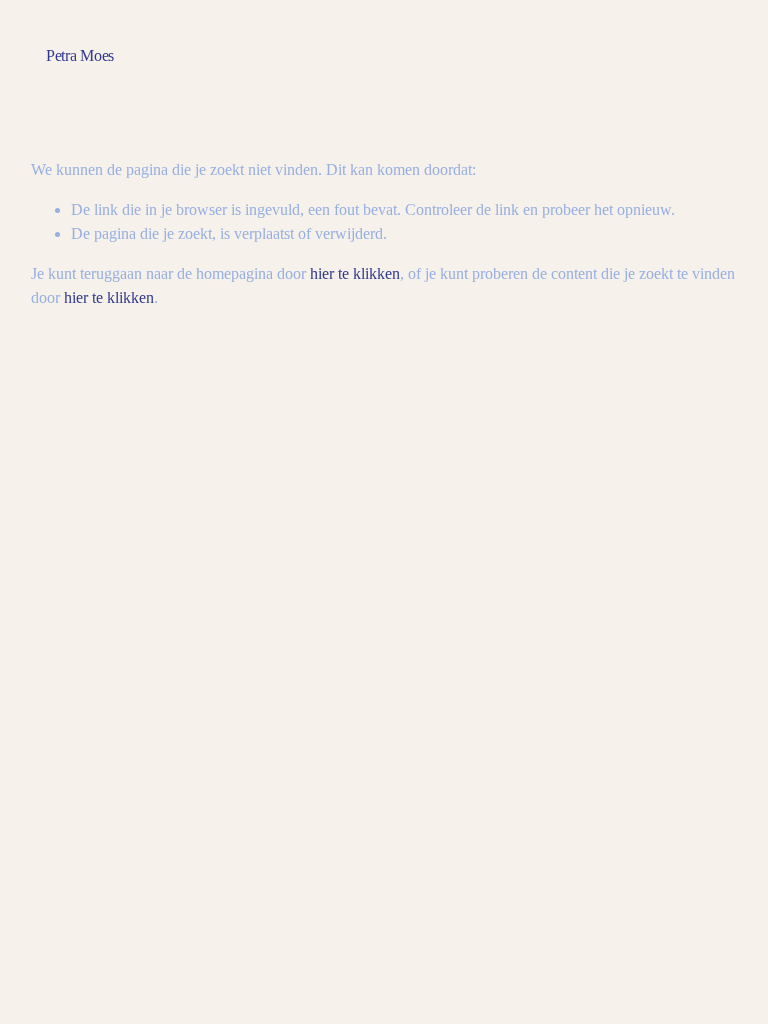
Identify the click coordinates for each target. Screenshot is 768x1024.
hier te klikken (355, 273)
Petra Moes (80, 55)
